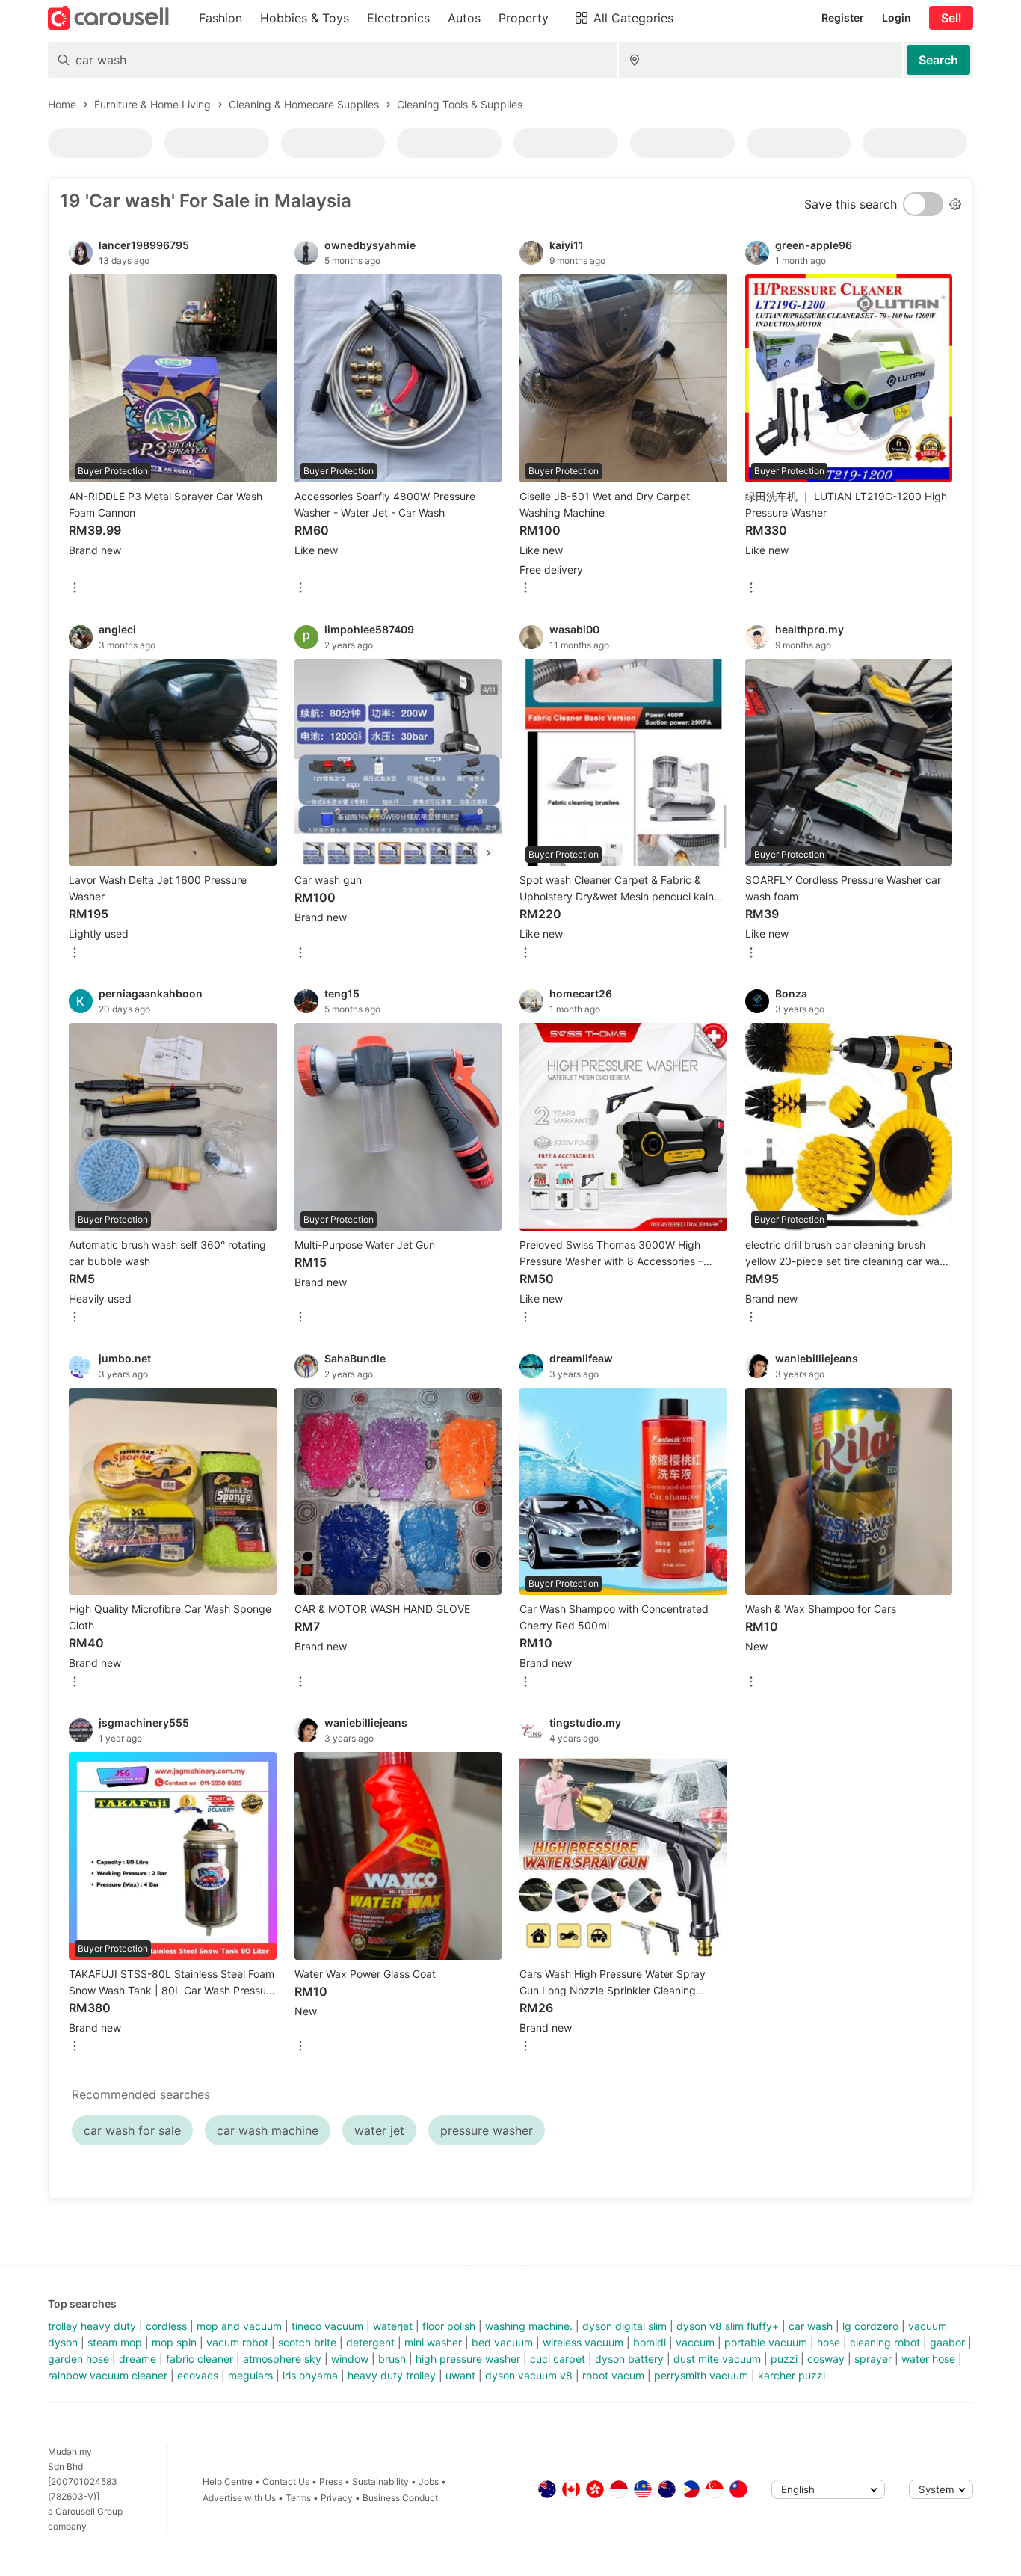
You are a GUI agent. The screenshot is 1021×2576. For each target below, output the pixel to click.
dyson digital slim (624, 2326)
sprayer (873, 2359)
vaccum (695, 2342)
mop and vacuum (239, 2326)
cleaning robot (885, 2342)
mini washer (433, 2342)
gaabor (947, 2342)
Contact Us (286, 2481)
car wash (811, 2326)
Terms (298, 2498)
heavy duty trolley (392, 2375)
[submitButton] (938, 60)
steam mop (115, 2342)
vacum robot (237, 2342)
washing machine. (529, 2326)
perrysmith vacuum (701, 2375)
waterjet (393, 2326)
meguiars (250, 2375)
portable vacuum (766, 2342)
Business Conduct (400, 2498)
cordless (166, 2326)
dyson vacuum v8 (529, 2375)
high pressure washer (468, 2359)
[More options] (75, 589)
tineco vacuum (327, 2326)
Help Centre (228, 2481)
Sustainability (380, 2481)
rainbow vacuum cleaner (108, 2375)
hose (829, 2342)
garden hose (78, 2359)
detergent (370, 2342)
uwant (460, 2375)
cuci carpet (558, 2359)
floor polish (449, 2326)
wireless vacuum (583, 2342)
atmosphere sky (282, 2359)
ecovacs (198, 2375)
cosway (826, 2359)
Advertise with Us (239, 2498)
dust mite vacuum (717, 2359)
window (350, 2359)
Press (331, 2481)
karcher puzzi (792, 2375)
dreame (138, 2359)
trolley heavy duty (92, 2326)
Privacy (337, 2498)
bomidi (650, 2342)
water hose (928, 2359)
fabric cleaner (200, 2359)
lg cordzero (870, 2326)
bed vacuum (502, 2342)
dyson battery (629, 2359)
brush (392, 2359)
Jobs (429, 2481)
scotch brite (307, 2342)
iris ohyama (310, 2375)
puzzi (784, 2359)
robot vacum (613, 2375)
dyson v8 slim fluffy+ (728, 2326)
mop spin (174, 2342)
